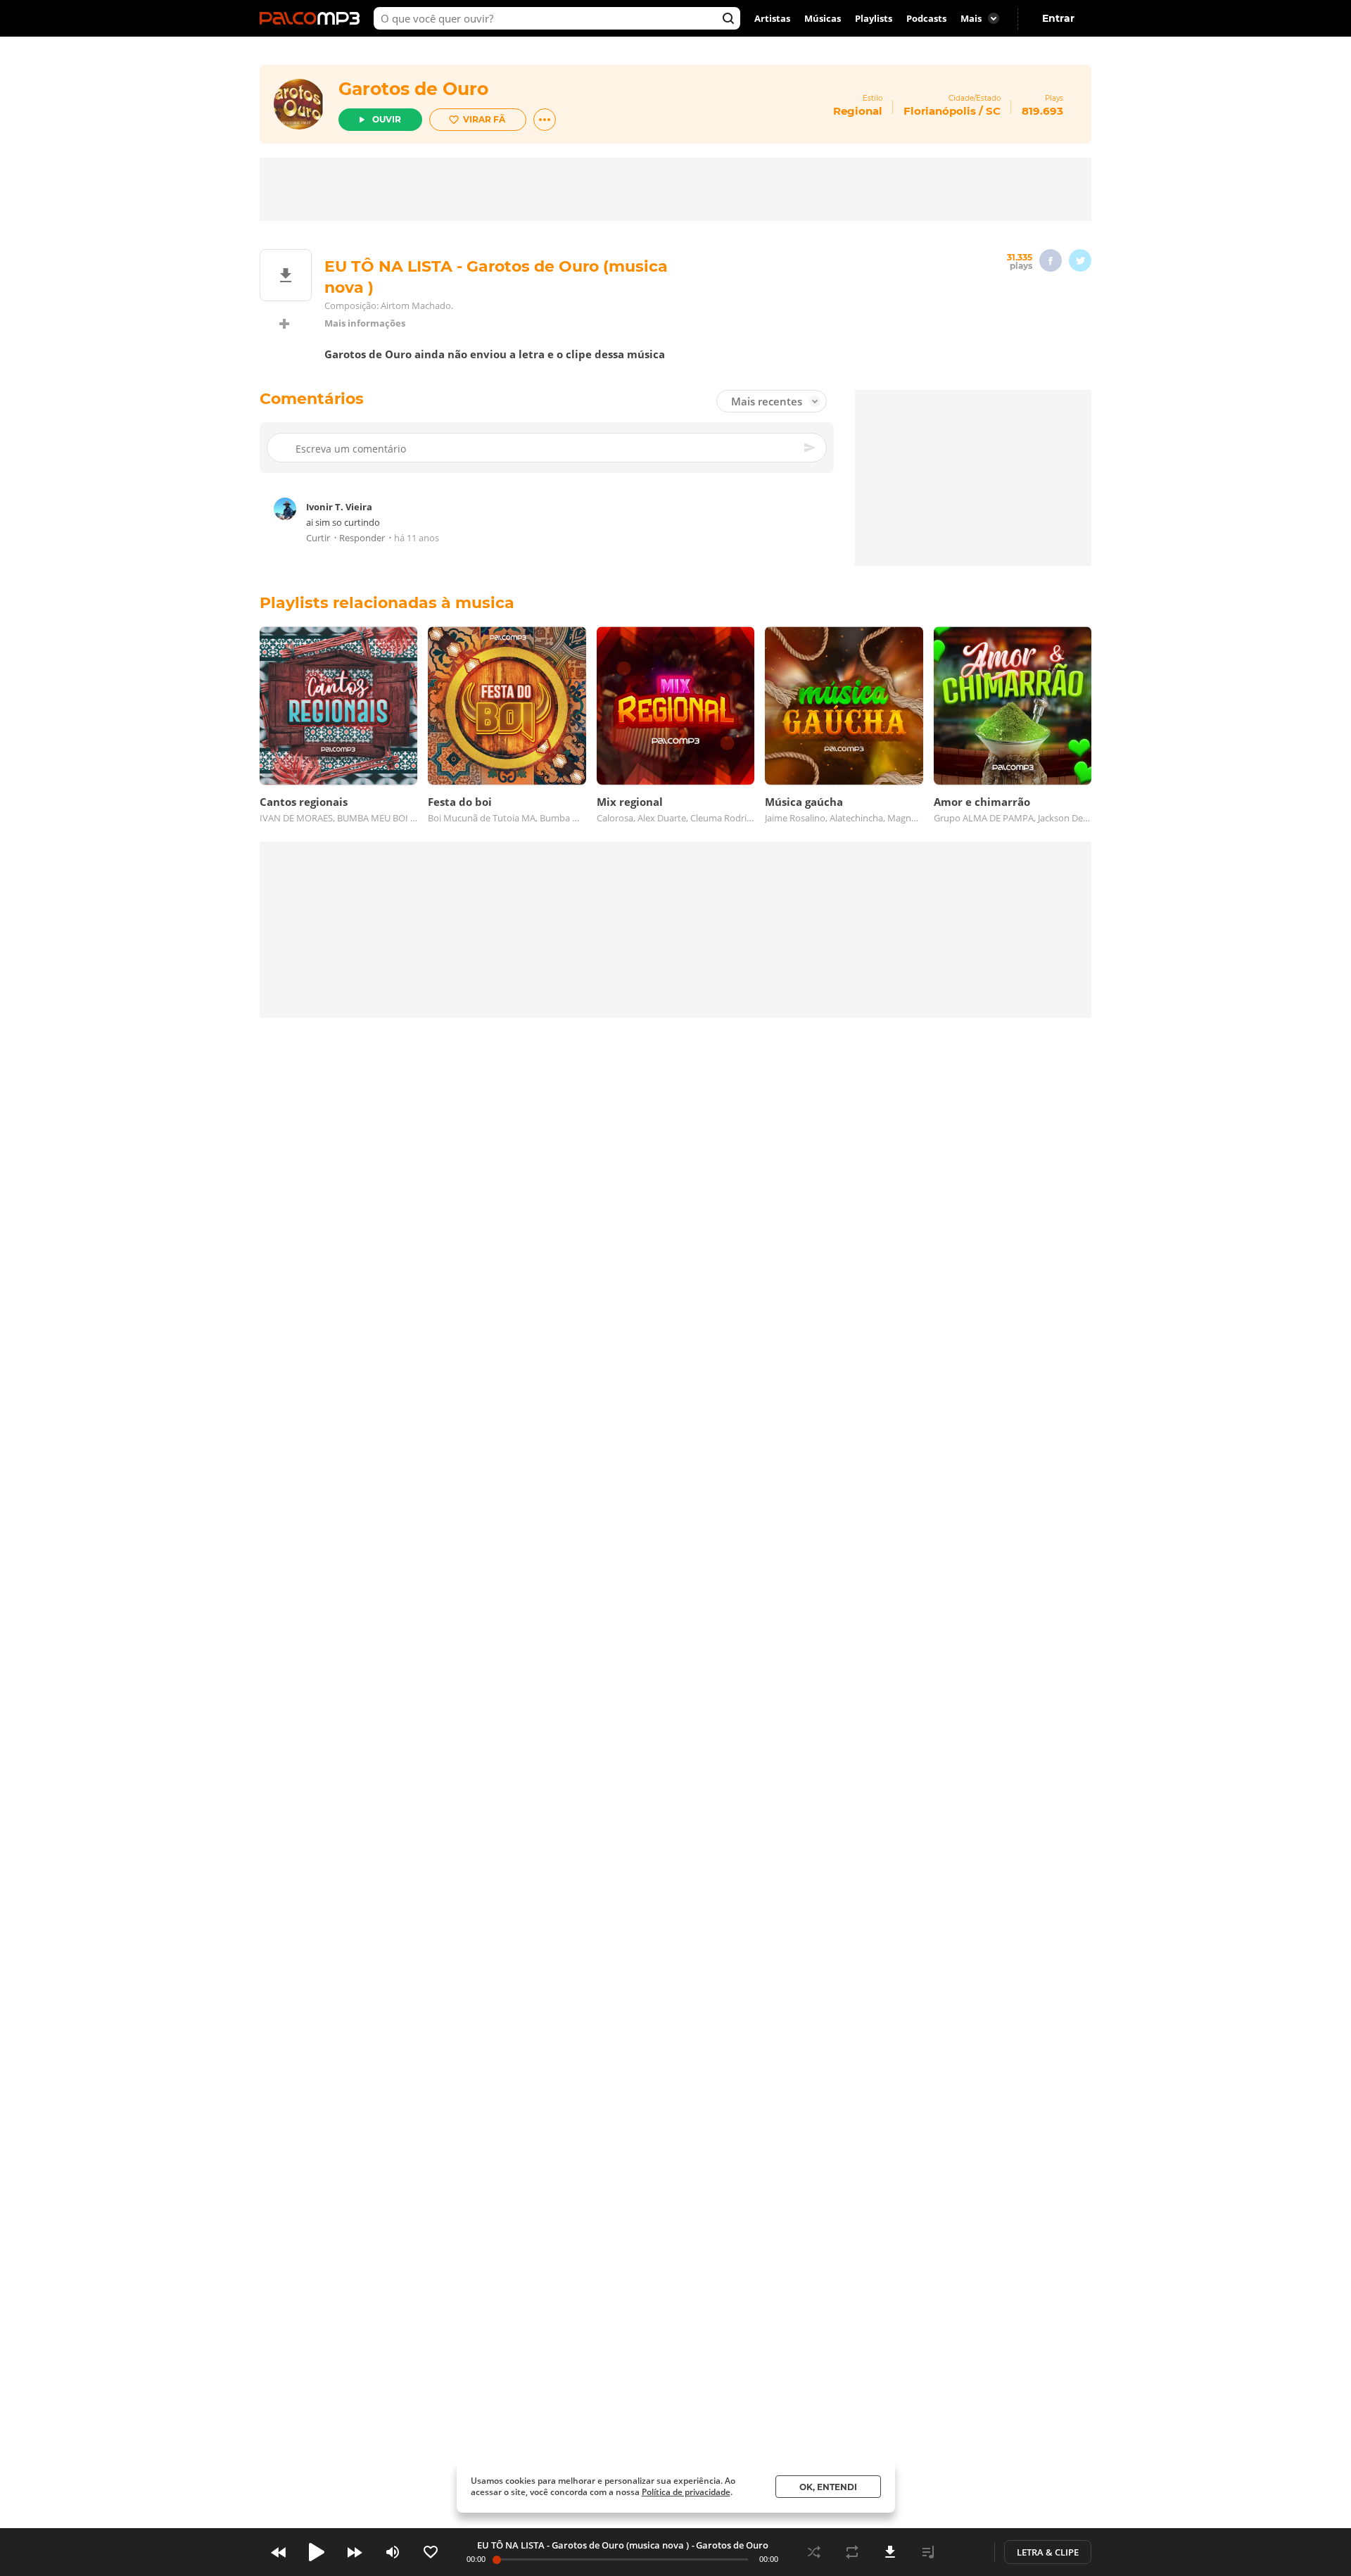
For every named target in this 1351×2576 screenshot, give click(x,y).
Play (317, 2552)
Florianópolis (940, 111)
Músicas (823, 18)
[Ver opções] (545, 120)
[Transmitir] (966, 2552)
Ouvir (387, 119)
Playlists (874, 18)
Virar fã (484, 119)
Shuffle (814, 2552)
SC (993, 111)
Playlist (928, 2552)
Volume (393, 2552)
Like (431, 2552)
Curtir (318, 538)
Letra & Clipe (1048, 2552)
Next (355, 2552)
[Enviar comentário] (811, 448)
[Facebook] (1051, 260)
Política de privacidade (686, 2492)
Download (890, 2552)
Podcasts (926, 18)
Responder (362, 538)
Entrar (1058, 18)
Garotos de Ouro (413, 89)
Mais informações (365, 323)
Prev (279, 2552)
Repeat (852, 2552)
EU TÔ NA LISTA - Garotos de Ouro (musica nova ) (583, 2545)
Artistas (772, 18)
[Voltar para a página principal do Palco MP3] (313, 18)
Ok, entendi (828, 2487)
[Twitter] (1080, 260)
